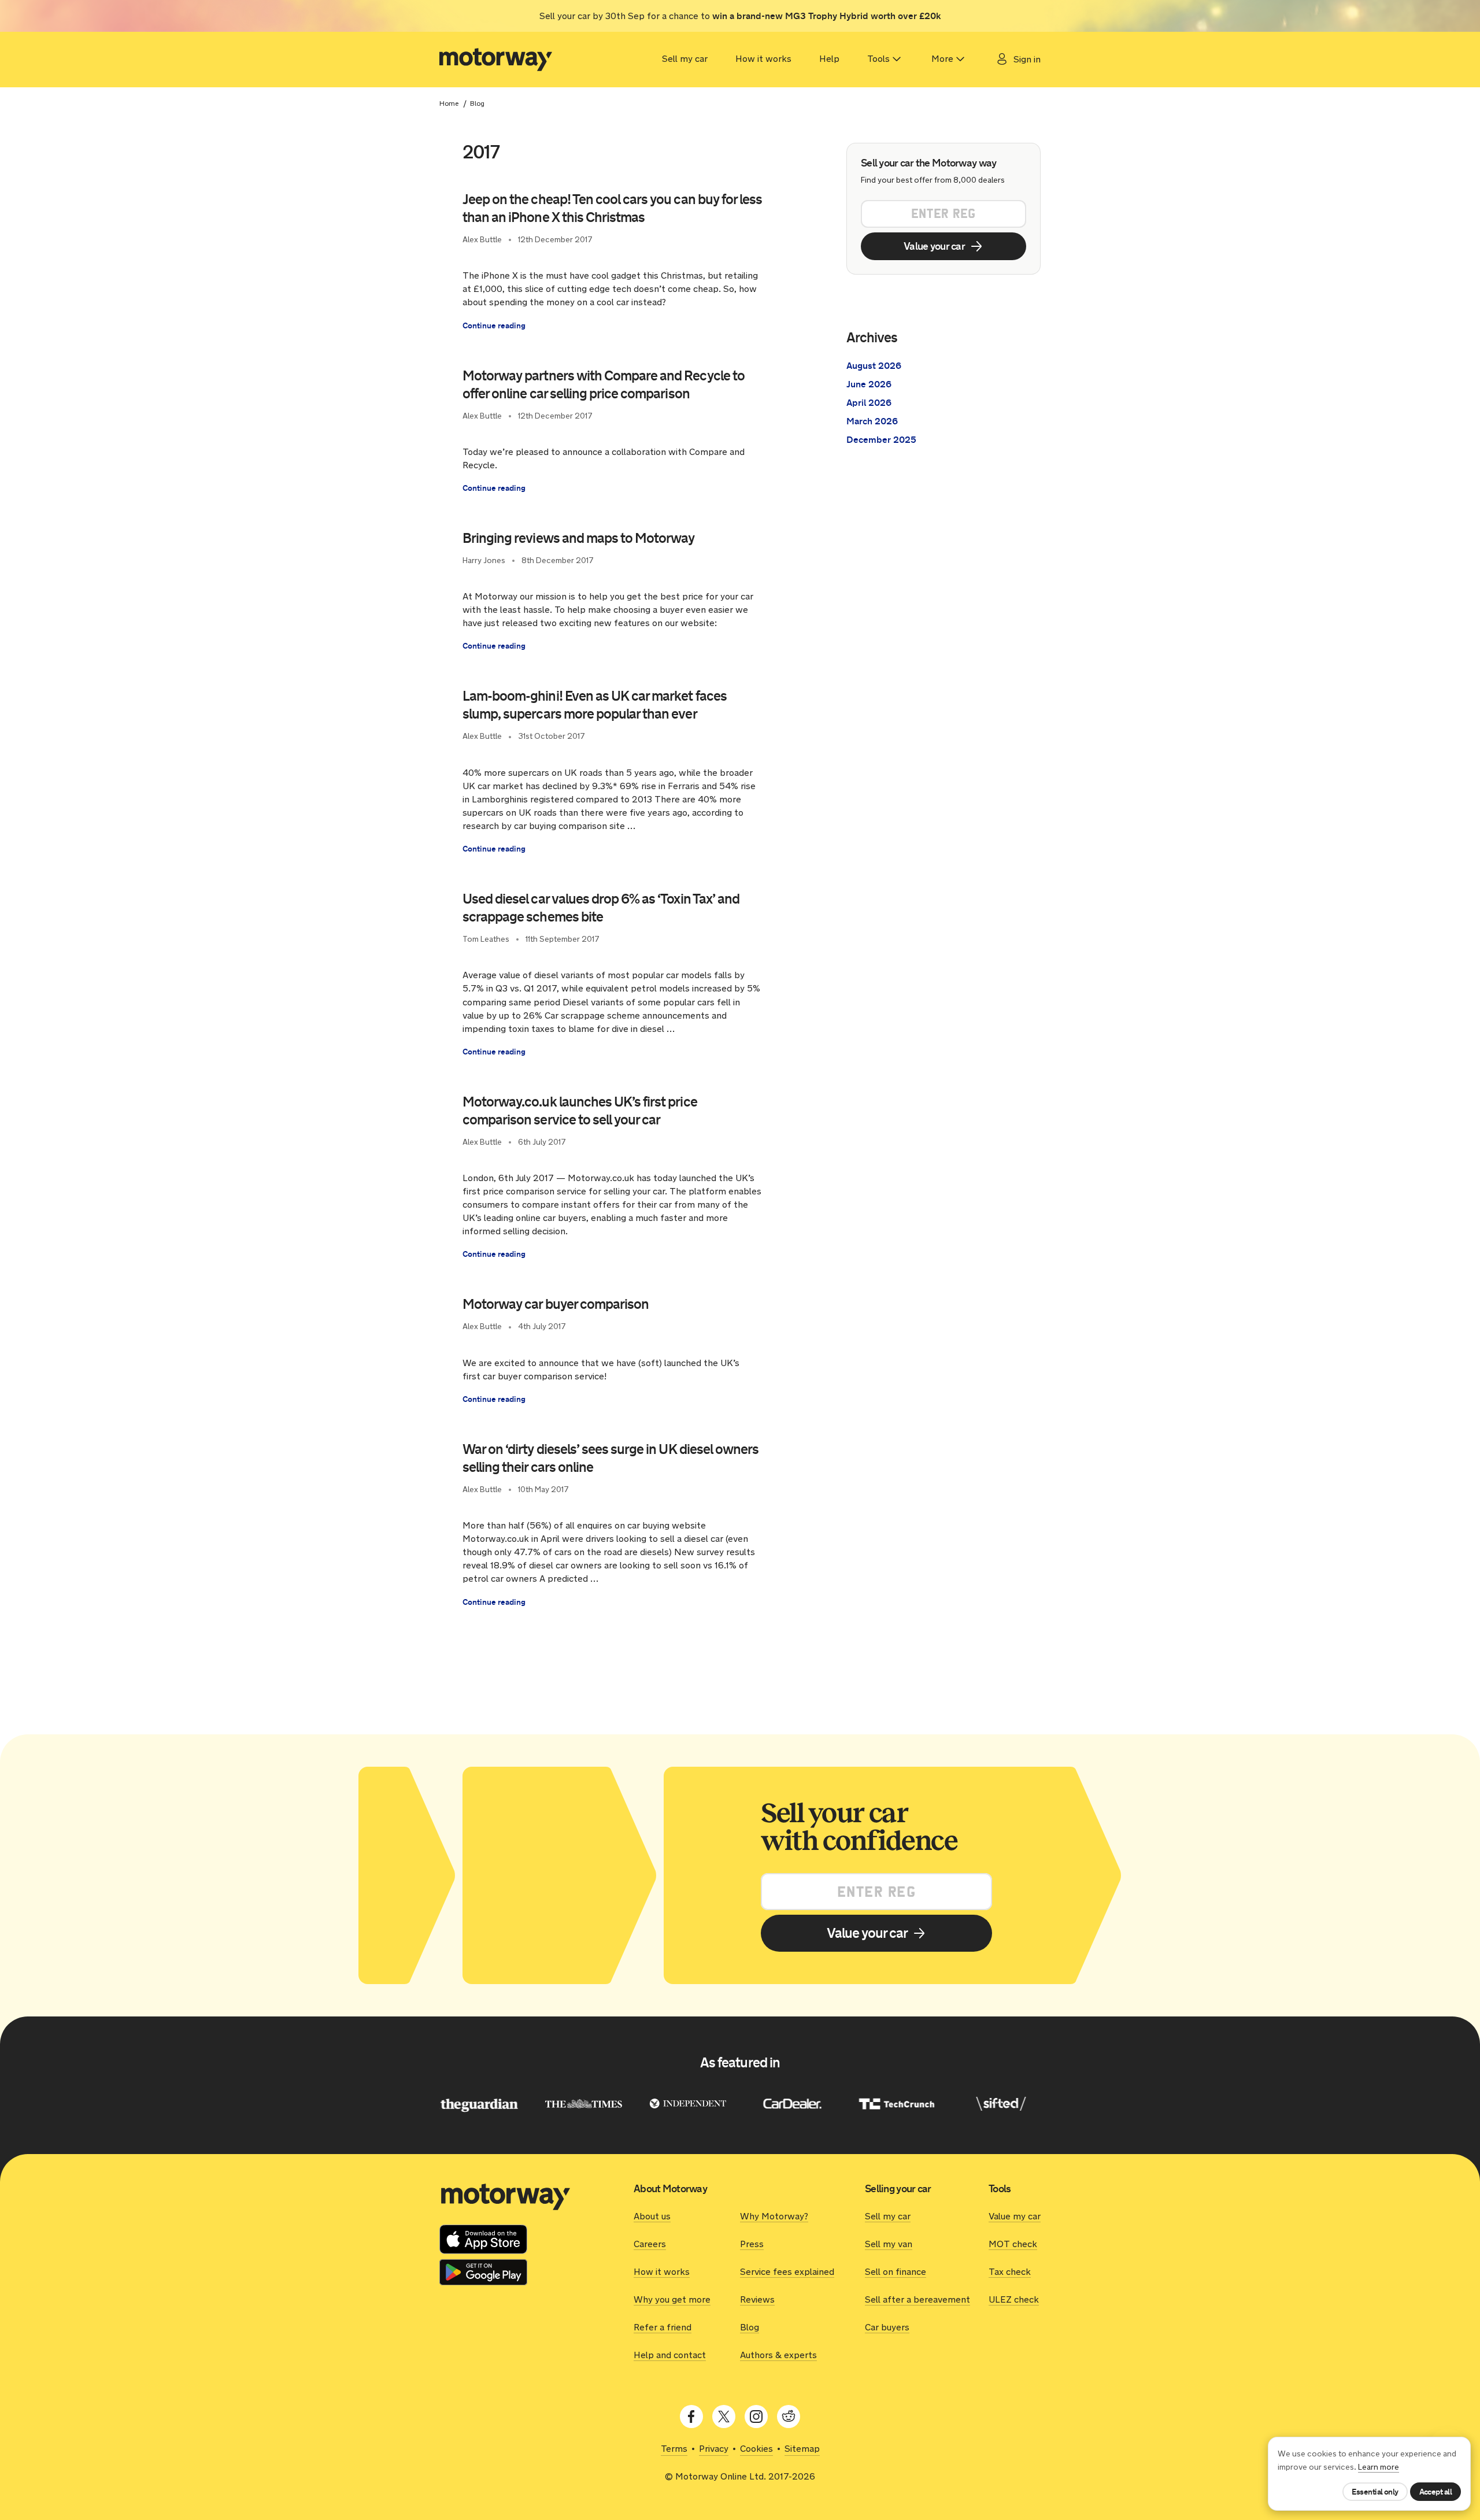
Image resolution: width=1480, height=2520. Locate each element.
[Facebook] (691, 2417)
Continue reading (494, 325)
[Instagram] (756, 2417)
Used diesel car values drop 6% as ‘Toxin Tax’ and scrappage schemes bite (601, 908)
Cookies (756, 2449)
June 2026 (869, 384)
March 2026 (872, 421)
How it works (763, 59)
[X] (724, 2417)
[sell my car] (496, 60)
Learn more (1379, 2467)
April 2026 (869, 403)
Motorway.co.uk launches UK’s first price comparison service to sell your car (580, 1111)
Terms (674, 2449)
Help (829, 59)
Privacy (714, 2449)
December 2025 (881, 440)
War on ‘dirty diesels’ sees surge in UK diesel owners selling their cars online (610, 1458)
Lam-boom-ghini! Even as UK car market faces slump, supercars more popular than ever (595, 705)
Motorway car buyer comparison (556, 1304)
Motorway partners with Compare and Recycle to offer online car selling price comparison (604, 385)
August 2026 (874, 366)
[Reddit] (789, 2417)
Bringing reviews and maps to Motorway (578, 538)
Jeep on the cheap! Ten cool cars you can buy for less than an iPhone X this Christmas (612, 208)
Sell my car (685, 59)
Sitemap (802, 2449)
